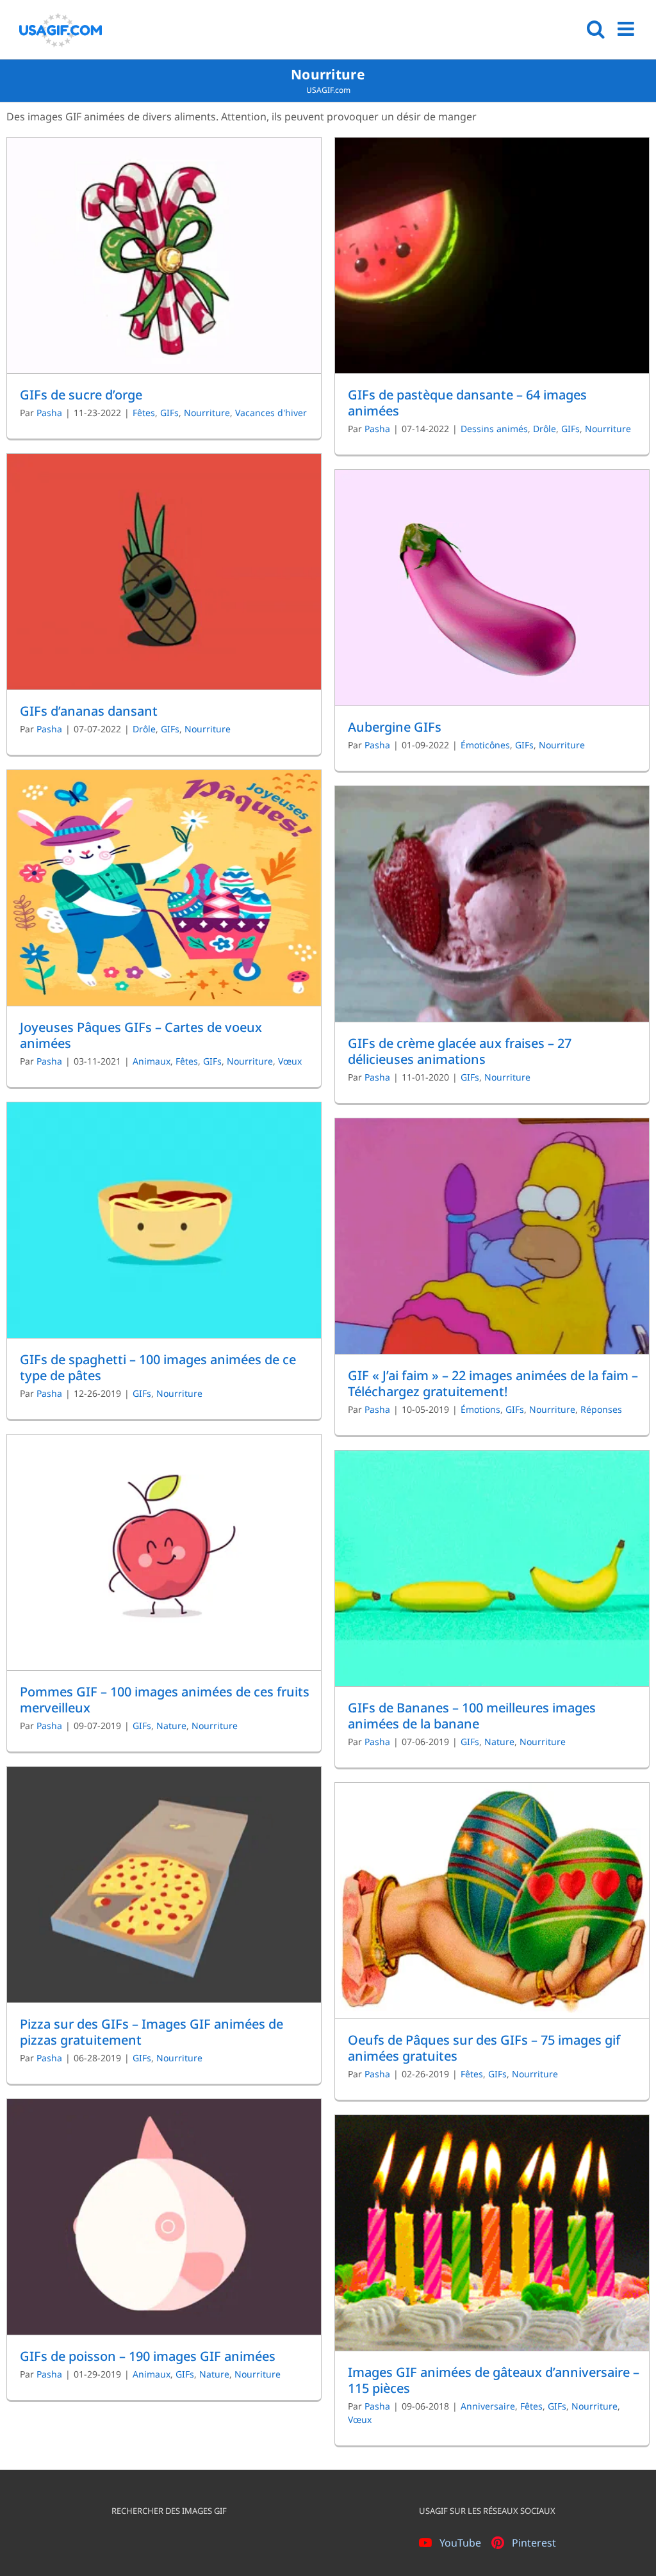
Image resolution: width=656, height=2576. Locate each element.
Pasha (49, 413)
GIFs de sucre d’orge (81, 395)
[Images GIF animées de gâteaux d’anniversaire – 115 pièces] (492, 2233)
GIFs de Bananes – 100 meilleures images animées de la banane (472, 1716)
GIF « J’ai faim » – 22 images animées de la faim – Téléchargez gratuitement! (493, 1383)
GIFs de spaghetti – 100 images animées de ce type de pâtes (158, 1367)
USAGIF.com (328, 90)
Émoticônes (485, 745)
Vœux (290, 1061)
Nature (171, 1726)
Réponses (601, 1409)
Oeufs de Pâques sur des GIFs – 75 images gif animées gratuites (484, 2048)
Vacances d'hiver (271, 413)
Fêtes (144, 413)
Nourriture (207, 413)
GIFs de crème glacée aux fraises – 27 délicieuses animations (460, 1051)
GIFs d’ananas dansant (89, 711)
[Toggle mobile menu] (627, 29)
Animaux (152, 1061)
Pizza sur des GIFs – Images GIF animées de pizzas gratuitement (152, 2032)
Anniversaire (488, 2406)
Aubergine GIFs (395, 727)
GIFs (169, 413)
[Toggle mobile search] (596, 29)
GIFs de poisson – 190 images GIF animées (148, 2356)
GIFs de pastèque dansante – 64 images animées (467, 403)
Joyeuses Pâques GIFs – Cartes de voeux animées (141, 1035)
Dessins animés (494, 429)
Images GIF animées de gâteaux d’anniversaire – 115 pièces (494, 2380)
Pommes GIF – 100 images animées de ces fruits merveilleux (165, 1700)
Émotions (480, 1409)
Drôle (545, 429)
